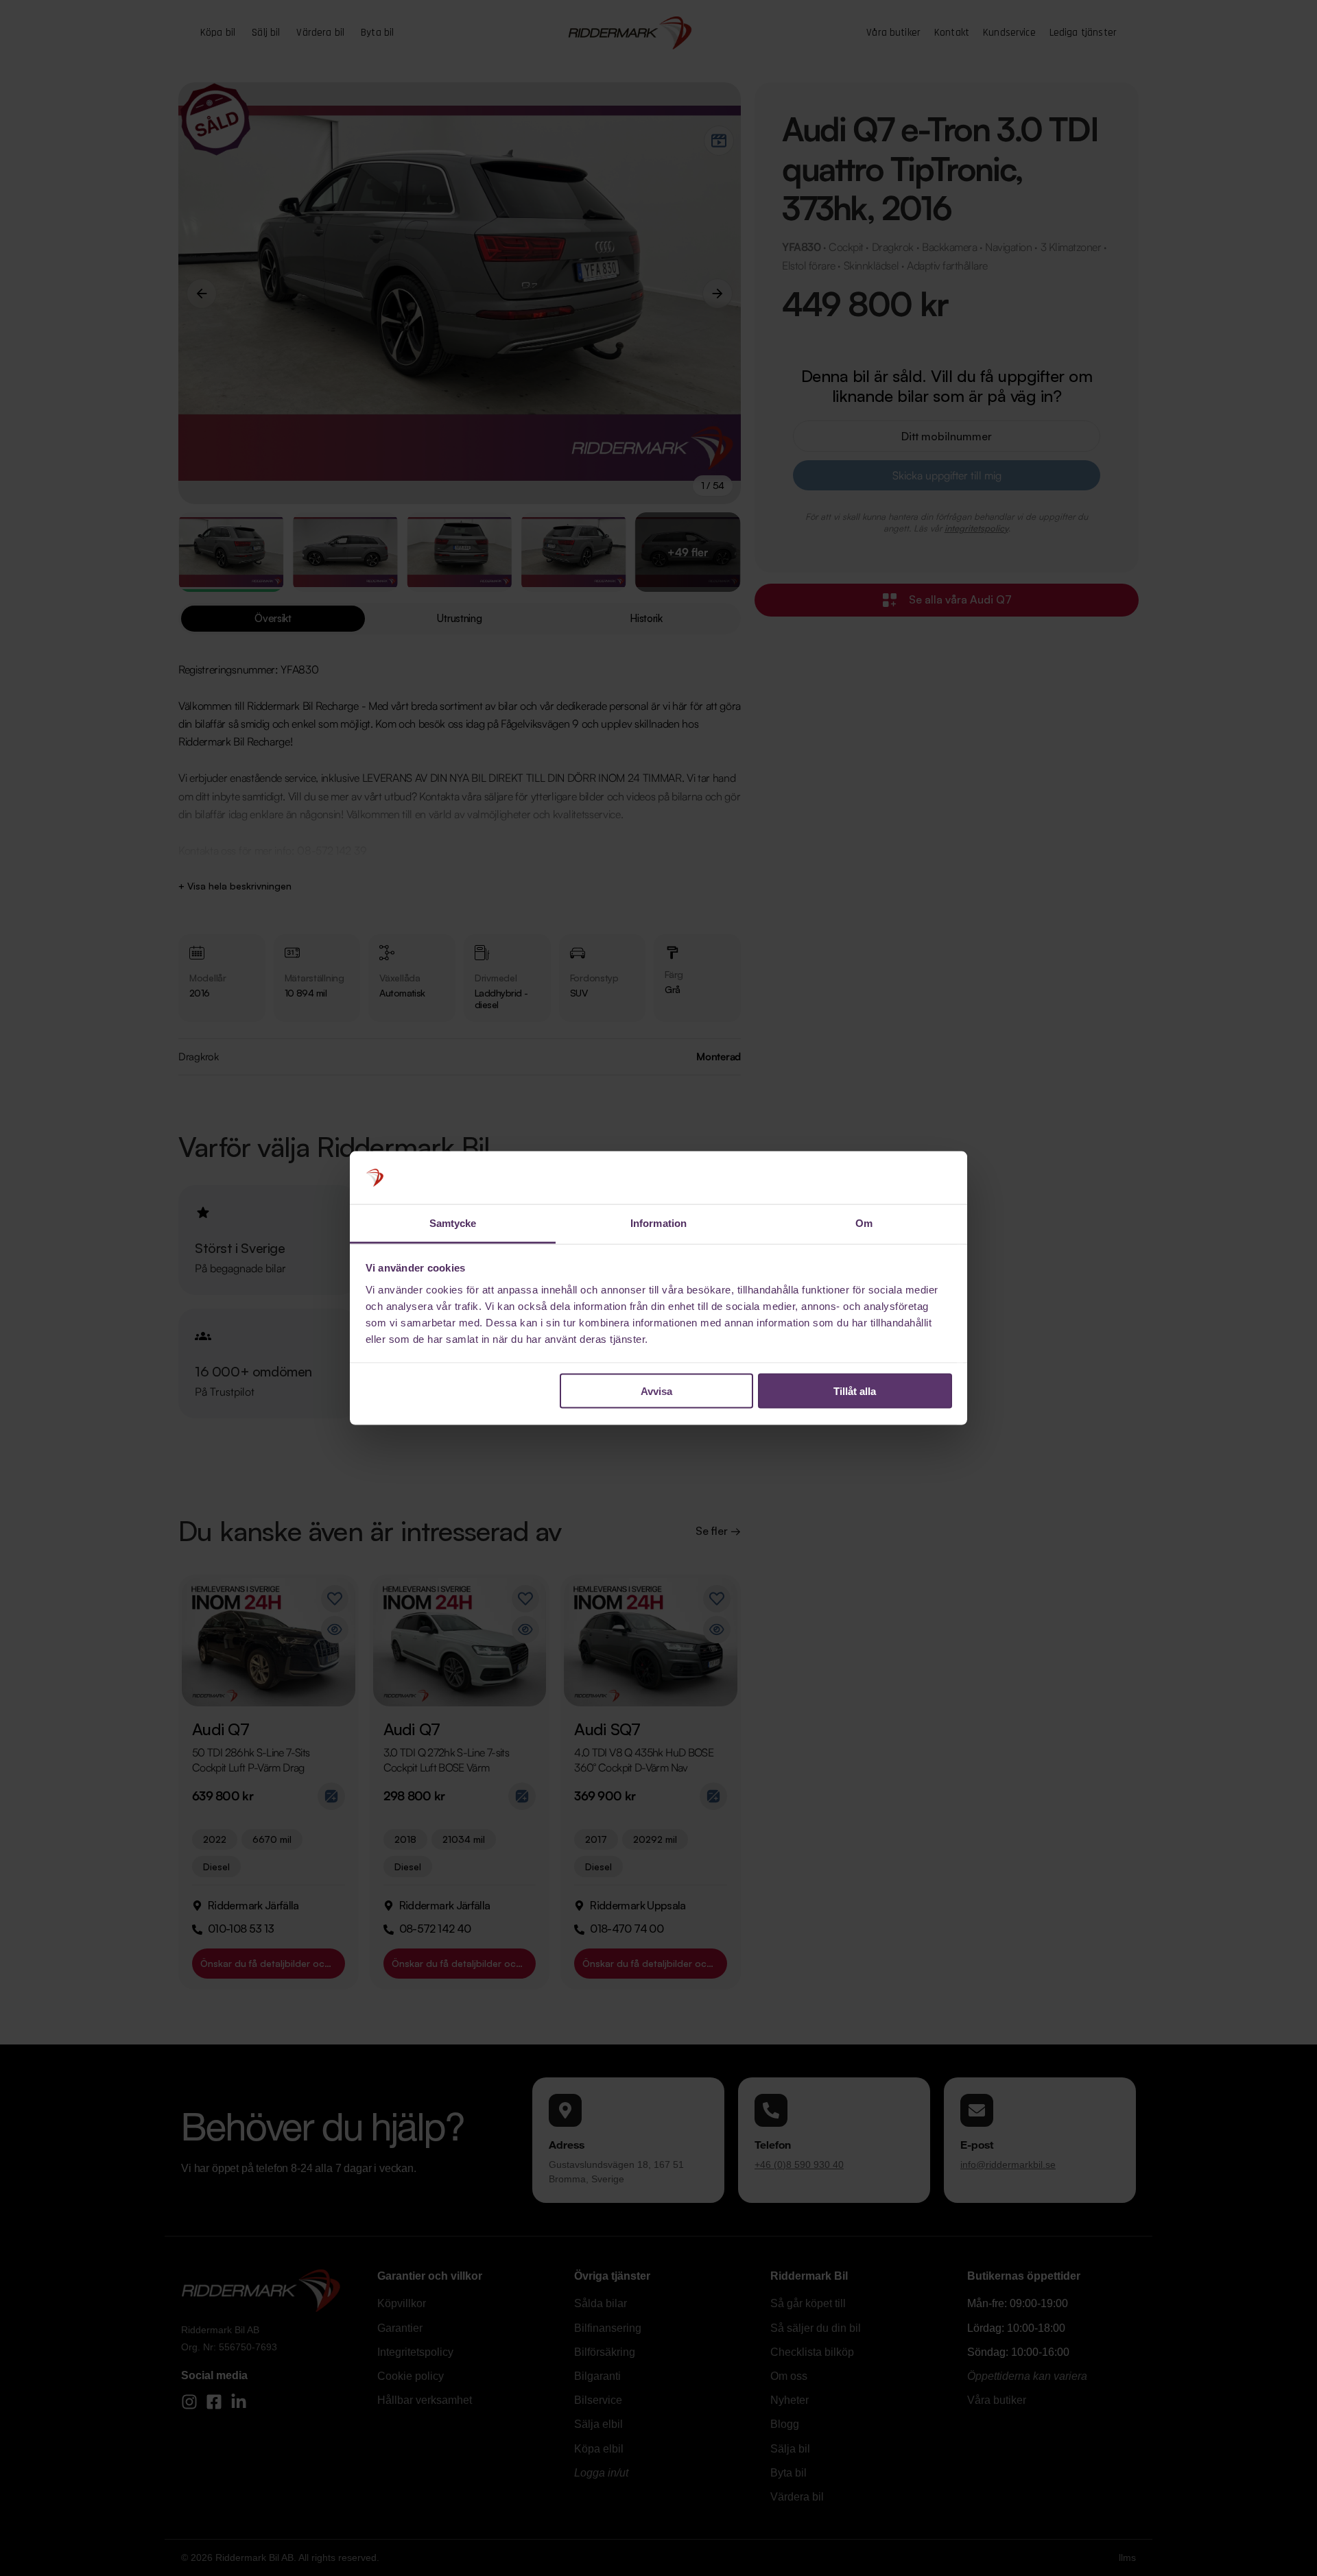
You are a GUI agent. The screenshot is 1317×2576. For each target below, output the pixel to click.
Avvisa (656, 1391)
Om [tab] (864, 1223)
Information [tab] (658, 1223)
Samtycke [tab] (453, 1223)
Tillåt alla (855, 1391)
